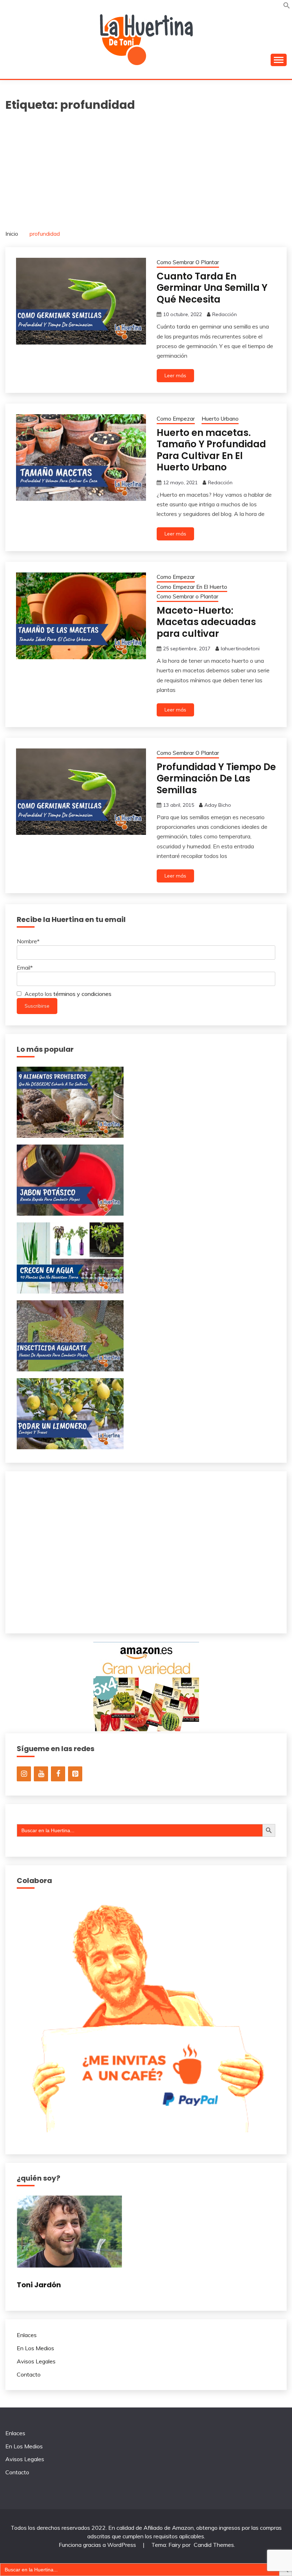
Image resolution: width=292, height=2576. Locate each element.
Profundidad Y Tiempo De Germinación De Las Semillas (216, 778)
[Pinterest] (75, 1774)
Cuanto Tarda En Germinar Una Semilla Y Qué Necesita (212, 288)
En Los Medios (35, 2348)
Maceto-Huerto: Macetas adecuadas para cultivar (206, 622)
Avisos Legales (36, 2361)
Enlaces (27, 2335)
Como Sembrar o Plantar (187, 596)
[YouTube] (41, 1774)
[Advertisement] (146, 167)
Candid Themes (214, 2545)
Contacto (29, 2374)
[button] (287, 7)
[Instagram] (24, 1774)
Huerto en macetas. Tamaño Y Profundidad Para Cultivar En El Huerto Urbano (211, 450)
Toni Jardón (39, 2285)
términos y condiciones (82, 994)
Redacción (225, 314)
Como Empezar (176, 419)
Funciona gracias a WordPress (98, 2545)
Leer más (175, 375)
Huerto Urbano (220, 419)
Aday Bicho (218, 805)
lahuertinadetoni (240, 649)
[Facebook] (58, 1774)
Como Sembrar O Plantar (188, 262)
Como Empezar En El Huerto (192, 587)
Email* (25, 967)
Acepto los (67, 994)
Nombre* (28, 941)
